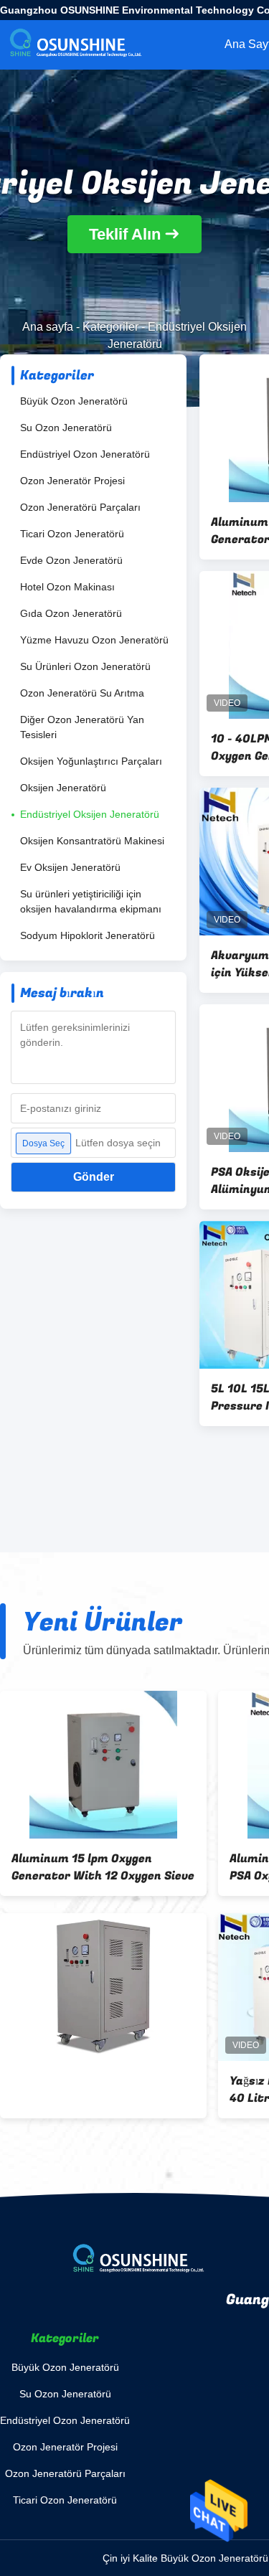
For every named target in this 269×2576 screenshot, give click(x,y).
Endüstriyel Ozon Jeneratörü (85, 454)
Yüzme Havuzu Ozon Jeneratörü (94, 640)
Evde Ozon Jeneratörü (71, 560)
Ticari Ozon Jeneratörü (72, 534)
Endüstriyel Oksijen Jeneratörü (90, 814)
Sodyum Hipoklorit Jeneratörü (88, 935)
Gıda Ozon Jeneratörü (71, 613)
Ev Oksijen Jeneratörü (70, 867)
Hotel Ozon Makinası (67, 587)
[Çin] (103, 1987)
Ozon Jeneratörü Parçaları (80, 507)
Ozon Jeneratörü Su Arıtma (82, 693)
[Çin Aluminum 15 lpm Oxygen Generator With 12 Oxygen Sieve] (103, 1765)
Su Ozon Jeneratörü (66, 428)
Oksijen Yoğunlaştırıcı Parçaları (91, 761)
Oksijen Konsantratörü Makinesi (92, 841)
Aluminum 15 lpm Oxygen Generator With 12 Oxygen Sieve (103, 1867)
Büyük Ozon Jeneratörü (74, 401)
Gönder (94, 1177)
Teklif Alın (125, 234)
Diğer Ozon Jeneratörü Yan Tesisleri (82, 727)
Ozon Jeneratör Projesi (72, 481)
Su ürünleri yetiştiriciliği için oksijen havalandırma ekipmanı (91, 901)
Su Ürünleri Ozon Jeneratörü (85, 666)
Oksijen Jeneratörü (63, 788)
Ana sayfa (48, 327)
